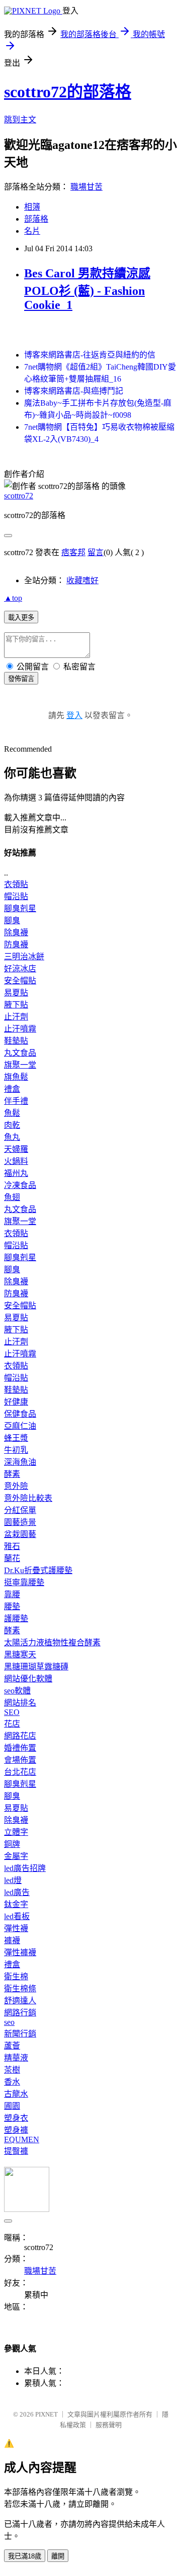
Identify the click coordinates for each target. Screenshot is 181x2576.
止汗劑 (16, 1017)
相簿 (32, 207)
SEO (12, 1712)
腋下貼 (16, 1005)
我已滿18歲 (25, 2556)
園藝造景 (20, 1522)
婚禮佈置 (20, 1748)
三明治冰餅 (24, 957)
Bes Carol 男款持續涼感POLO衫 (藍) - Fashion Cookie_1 (87, 289)
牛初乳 (16, 1450)
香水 (12, 2082)
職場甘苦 (86, 187)
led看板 (17, 1916)
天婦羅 (16, 1149)
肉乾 (12, 1125)
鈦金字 (16, 1904)
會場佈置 (20, 1760)
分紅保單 (20, 1510)
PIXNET (47, 2414)
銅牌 (12, 1844)
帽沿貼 (16, 896)
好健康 (16, 1402)
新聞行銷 (20, 2034)
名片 (32, 231)
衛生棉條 (20, 1989)
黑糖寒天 (20, 1655)
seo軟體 (17, 1691)
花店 (12, 1724)
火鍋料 (16, 1161)
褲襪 (12, 1940)
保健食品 (20, 1414)
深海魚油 (20, 1462)
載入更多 (21, 618)
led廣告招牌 (25, 1868)
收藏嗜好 (82, 580)
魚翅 (12, 1197)
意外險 (16, 1486)
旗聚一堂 (20, 1065)
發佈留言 (21, 679)
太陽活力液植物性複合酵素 (52, 1643)
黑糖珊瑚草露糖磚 (36, 1667)
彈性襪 (16, 1928)
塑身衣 (16, 2118)
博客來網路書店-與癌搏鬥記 (74, 391)
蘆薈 (12, 2046)
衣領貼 (16, 884)
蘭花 (12, 1558)
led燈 (13, 1880)
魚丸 (12, 1137)
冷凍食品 (20, 1185)
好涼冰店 (20, 969)
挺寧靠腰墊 (24, 1582)
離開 (58, 2556)
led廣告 (17, 1892)
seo (9, 2022)
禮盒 (12, 1089)
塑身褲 (16, 2130)
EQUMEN (22, 2139)
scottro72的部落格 (68, 92)
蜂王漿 (16, 1438)
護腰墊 (16, 1618)
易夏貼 (16, 993)
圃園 (12, 2106)
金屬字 (16, 1856)
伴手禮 (16, 1101)
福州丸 (16, 1173)
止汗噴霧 (20, 1029)
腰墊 (12, 1606)
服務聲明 (109, 2425)
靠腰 (12, 1594)
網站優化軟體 (28, 1679)
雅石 (12, 1546)
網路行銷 (20, 2013)
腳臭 (12, 920)
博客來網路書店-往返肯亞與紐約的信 (90, 355)
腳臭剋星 (20, 908)
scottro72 (19, 496)
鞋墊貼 (16, 1041)
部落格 (36, 219)
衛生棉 (16, 1977)
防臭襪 (16, 944)
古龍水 (16, 2094)
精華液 (16, 2058)
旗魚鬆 (16, 1077)
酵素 (12, 1474)
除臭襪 (16, 932)
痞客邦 (73, 552)
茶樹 (12, 2070)
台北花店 (20, 1772)
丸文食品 (20, 1053)
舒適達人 (20, 2001)
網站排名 (20, 1703)
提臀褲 (16, 2151)
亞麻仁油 (20, 1426)
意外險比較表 (28, 1498)
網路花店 (20, 1736)
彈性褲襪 (20, 1952)
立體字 (16, 1832)
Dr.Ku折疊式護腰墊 (38, 1570)
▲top (13, 598)
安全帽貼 (20, 981)
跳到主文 (20, 120)
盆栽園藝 (20, 1534)
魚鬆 (12, 1113)
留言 (96, 552)
